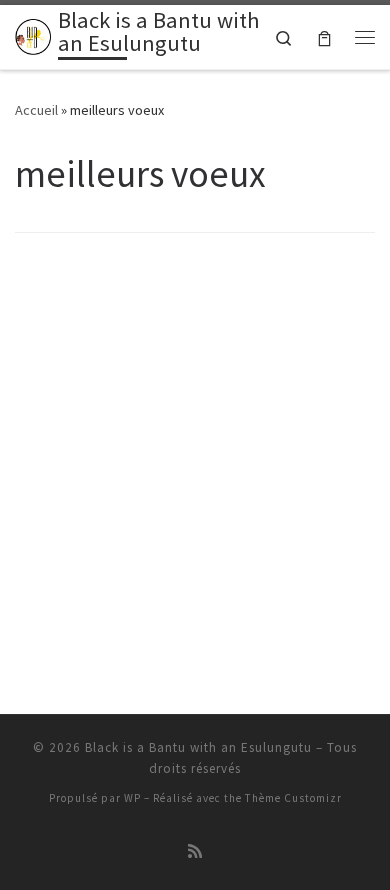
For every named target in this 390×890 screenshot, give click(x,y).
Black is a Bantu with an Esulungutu (198, 747)
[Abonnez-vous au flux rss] (195, 851)
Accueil (36, 110)
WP (132, 798)
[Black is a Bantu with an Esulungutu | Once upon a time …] (33, 35)
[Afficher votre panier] (324, 36)
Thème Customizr (293, 798)
